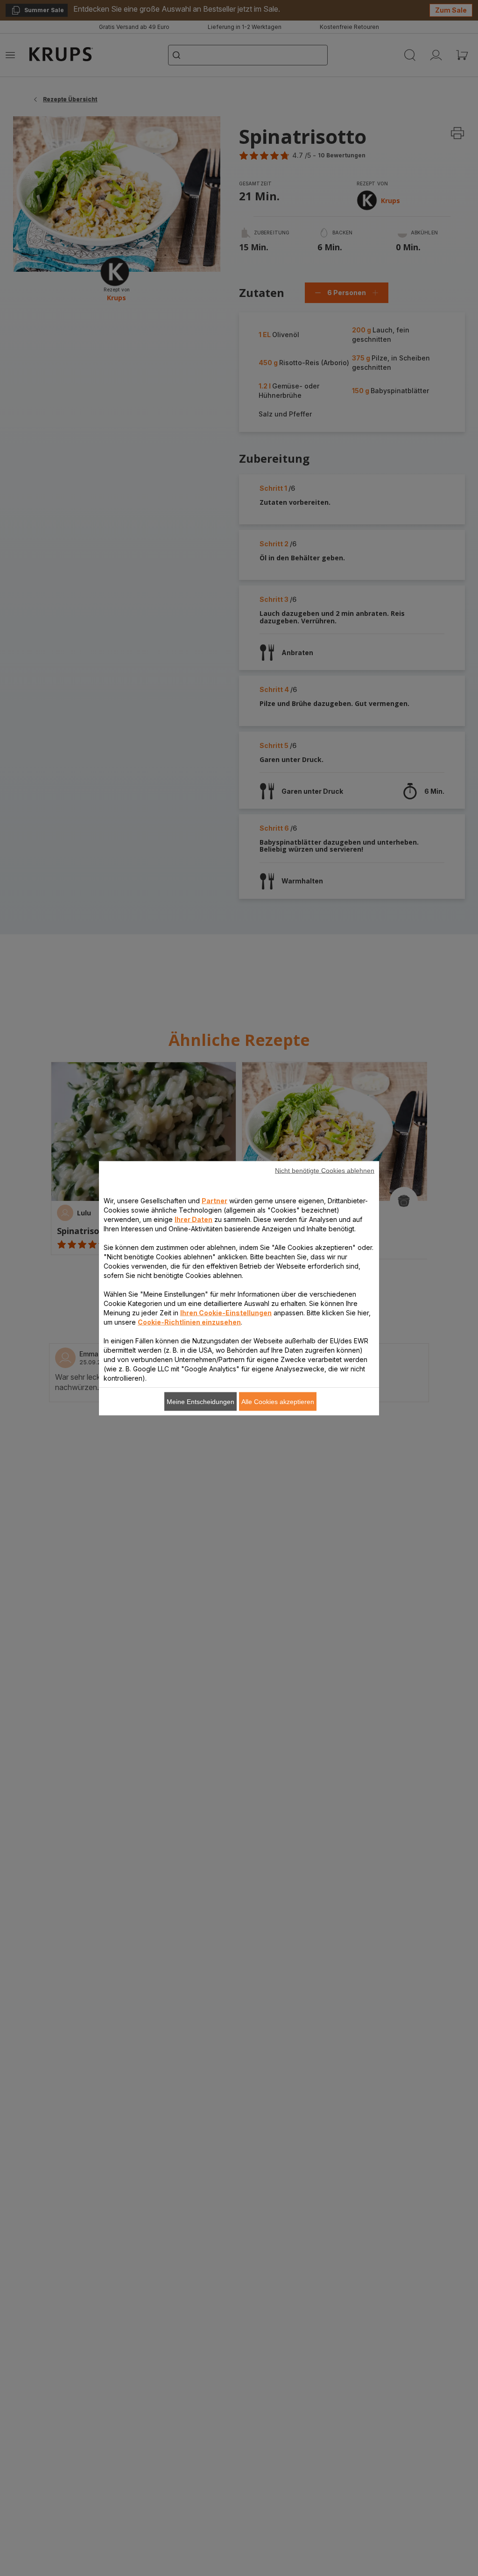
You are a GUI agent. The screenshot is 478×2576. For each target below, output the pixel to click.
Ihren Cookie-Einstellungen (226, 1312)
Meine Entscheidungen (200, 1401)
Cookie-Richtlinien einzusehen (189, 1322)
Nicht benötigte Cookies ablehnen (325, 1170)
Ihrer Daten (193, 1219)
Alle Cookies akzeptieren (278, 1401)
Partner (214, 1200)
